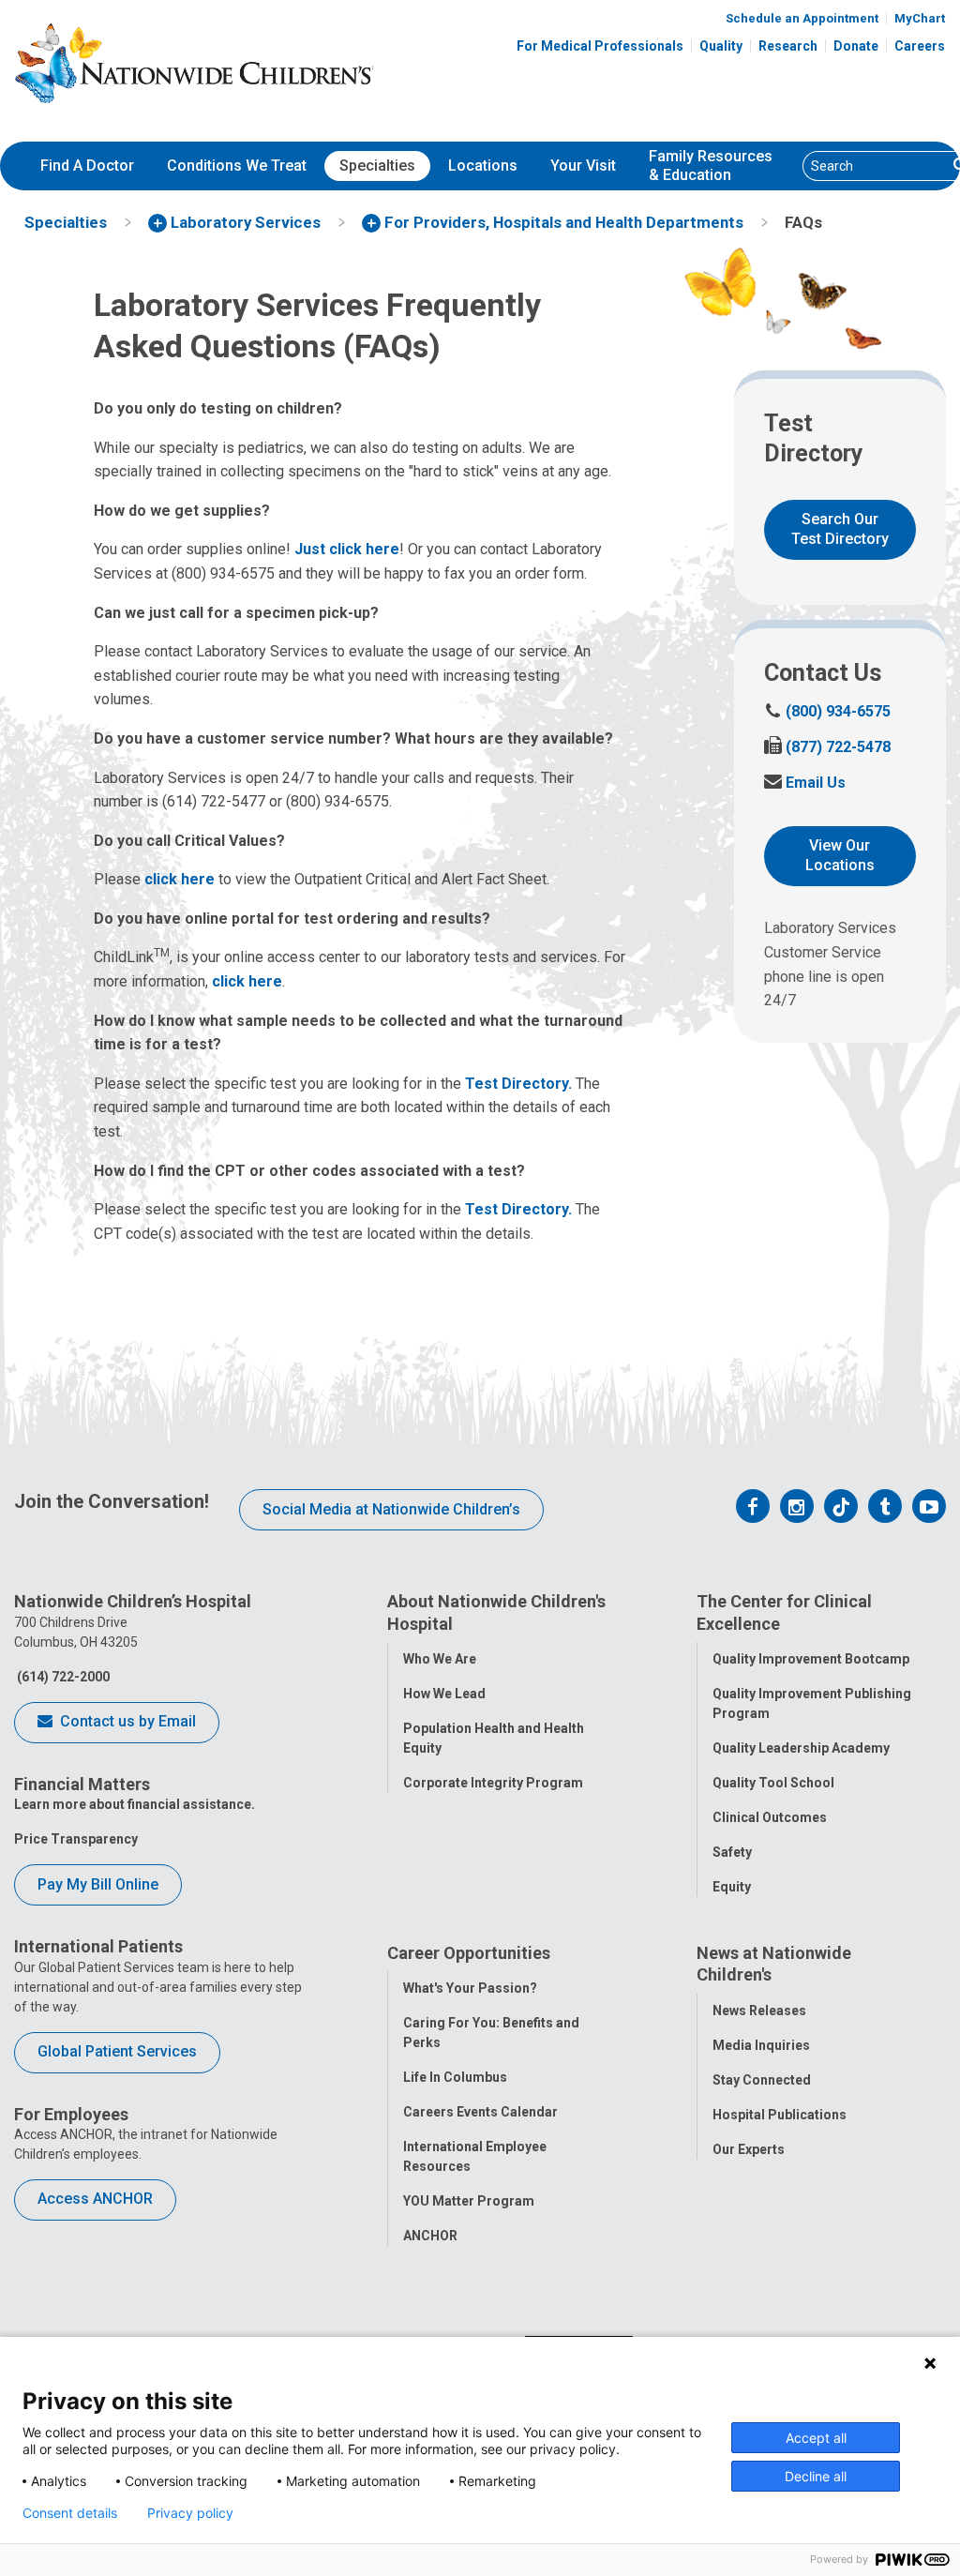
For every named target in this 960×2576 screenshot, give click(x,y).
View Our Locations (840, 855)
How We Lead (444, 1694)
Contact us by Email (126, 1721)
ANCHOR (430, 2236)
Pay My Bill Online (98, 1884)
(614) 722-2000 (62, 1677)
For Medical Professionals (600, 46)
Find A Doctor (87, 166)
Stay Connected (762, 2080)
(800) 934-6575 (827, 711)
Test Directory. (518, 1084)
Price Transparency (76, 1839)
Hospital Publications (780, 2115)
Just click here (347, 549)
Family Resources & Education (711, 166)
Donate (856, 46)
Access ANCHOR (95, 2199)
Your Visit (583, 166)
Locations (483, 166)
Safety (732, 1852)
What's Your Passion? (470, 1988)
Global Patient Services (117, 2051)
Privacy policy (190, 2513)
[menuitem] (87, 166)
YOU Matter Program (469, 2201)
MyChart (920, 18)
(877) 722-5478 (827, 747)
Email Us (805, 783)
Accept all (816, 2438)
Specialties (377, 166)
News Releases (759, 2011)
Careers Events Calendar (480, 2112)
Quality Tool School (773, 1783)
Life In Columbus (455, 2077)
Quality (721, 46)
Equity (732, 1887)
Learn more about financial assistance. (135, 1804)
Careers (920, 46)
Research (788, 46)
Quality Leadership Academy (801, 1748)
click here (180, 879)
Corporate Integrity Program (493, 1783)
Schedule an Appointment (802, 18)
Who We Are (440, 1659)
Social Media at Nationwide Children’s (391, 1509)
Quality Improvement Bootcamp (811, 1659)
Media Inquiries (761, 2045)
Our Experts (749, 2149)
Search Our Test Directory (840, 529)
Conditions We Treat (237, 166)
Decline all (816, 2476)
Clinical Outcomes (770, 1817)
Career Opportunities (469, 1953)
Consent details (70, 2513)
